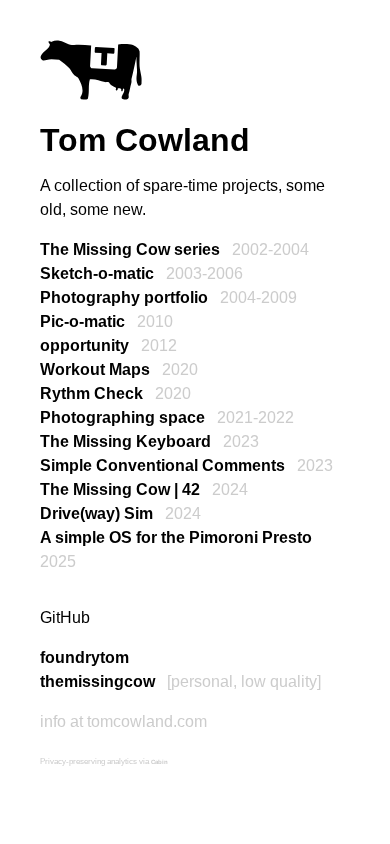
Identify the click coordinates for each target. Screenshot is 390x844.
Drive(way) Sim (96, 513)
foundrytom (84, 657)
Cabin (159, 762)
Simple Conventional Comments (162, 465)
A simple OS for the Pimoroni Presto (176, 537)
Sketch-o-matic (97, 273)
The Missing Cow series (130, 249)
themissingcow (97, 681)
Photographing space (122, 417)
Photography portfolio (124, 297)
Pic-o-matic (82, 321)
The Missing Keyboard (125, 441)
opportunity (84, 345)
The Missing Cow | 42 (120, 489)
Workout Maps (95, 369)
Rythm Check (91, 393)
